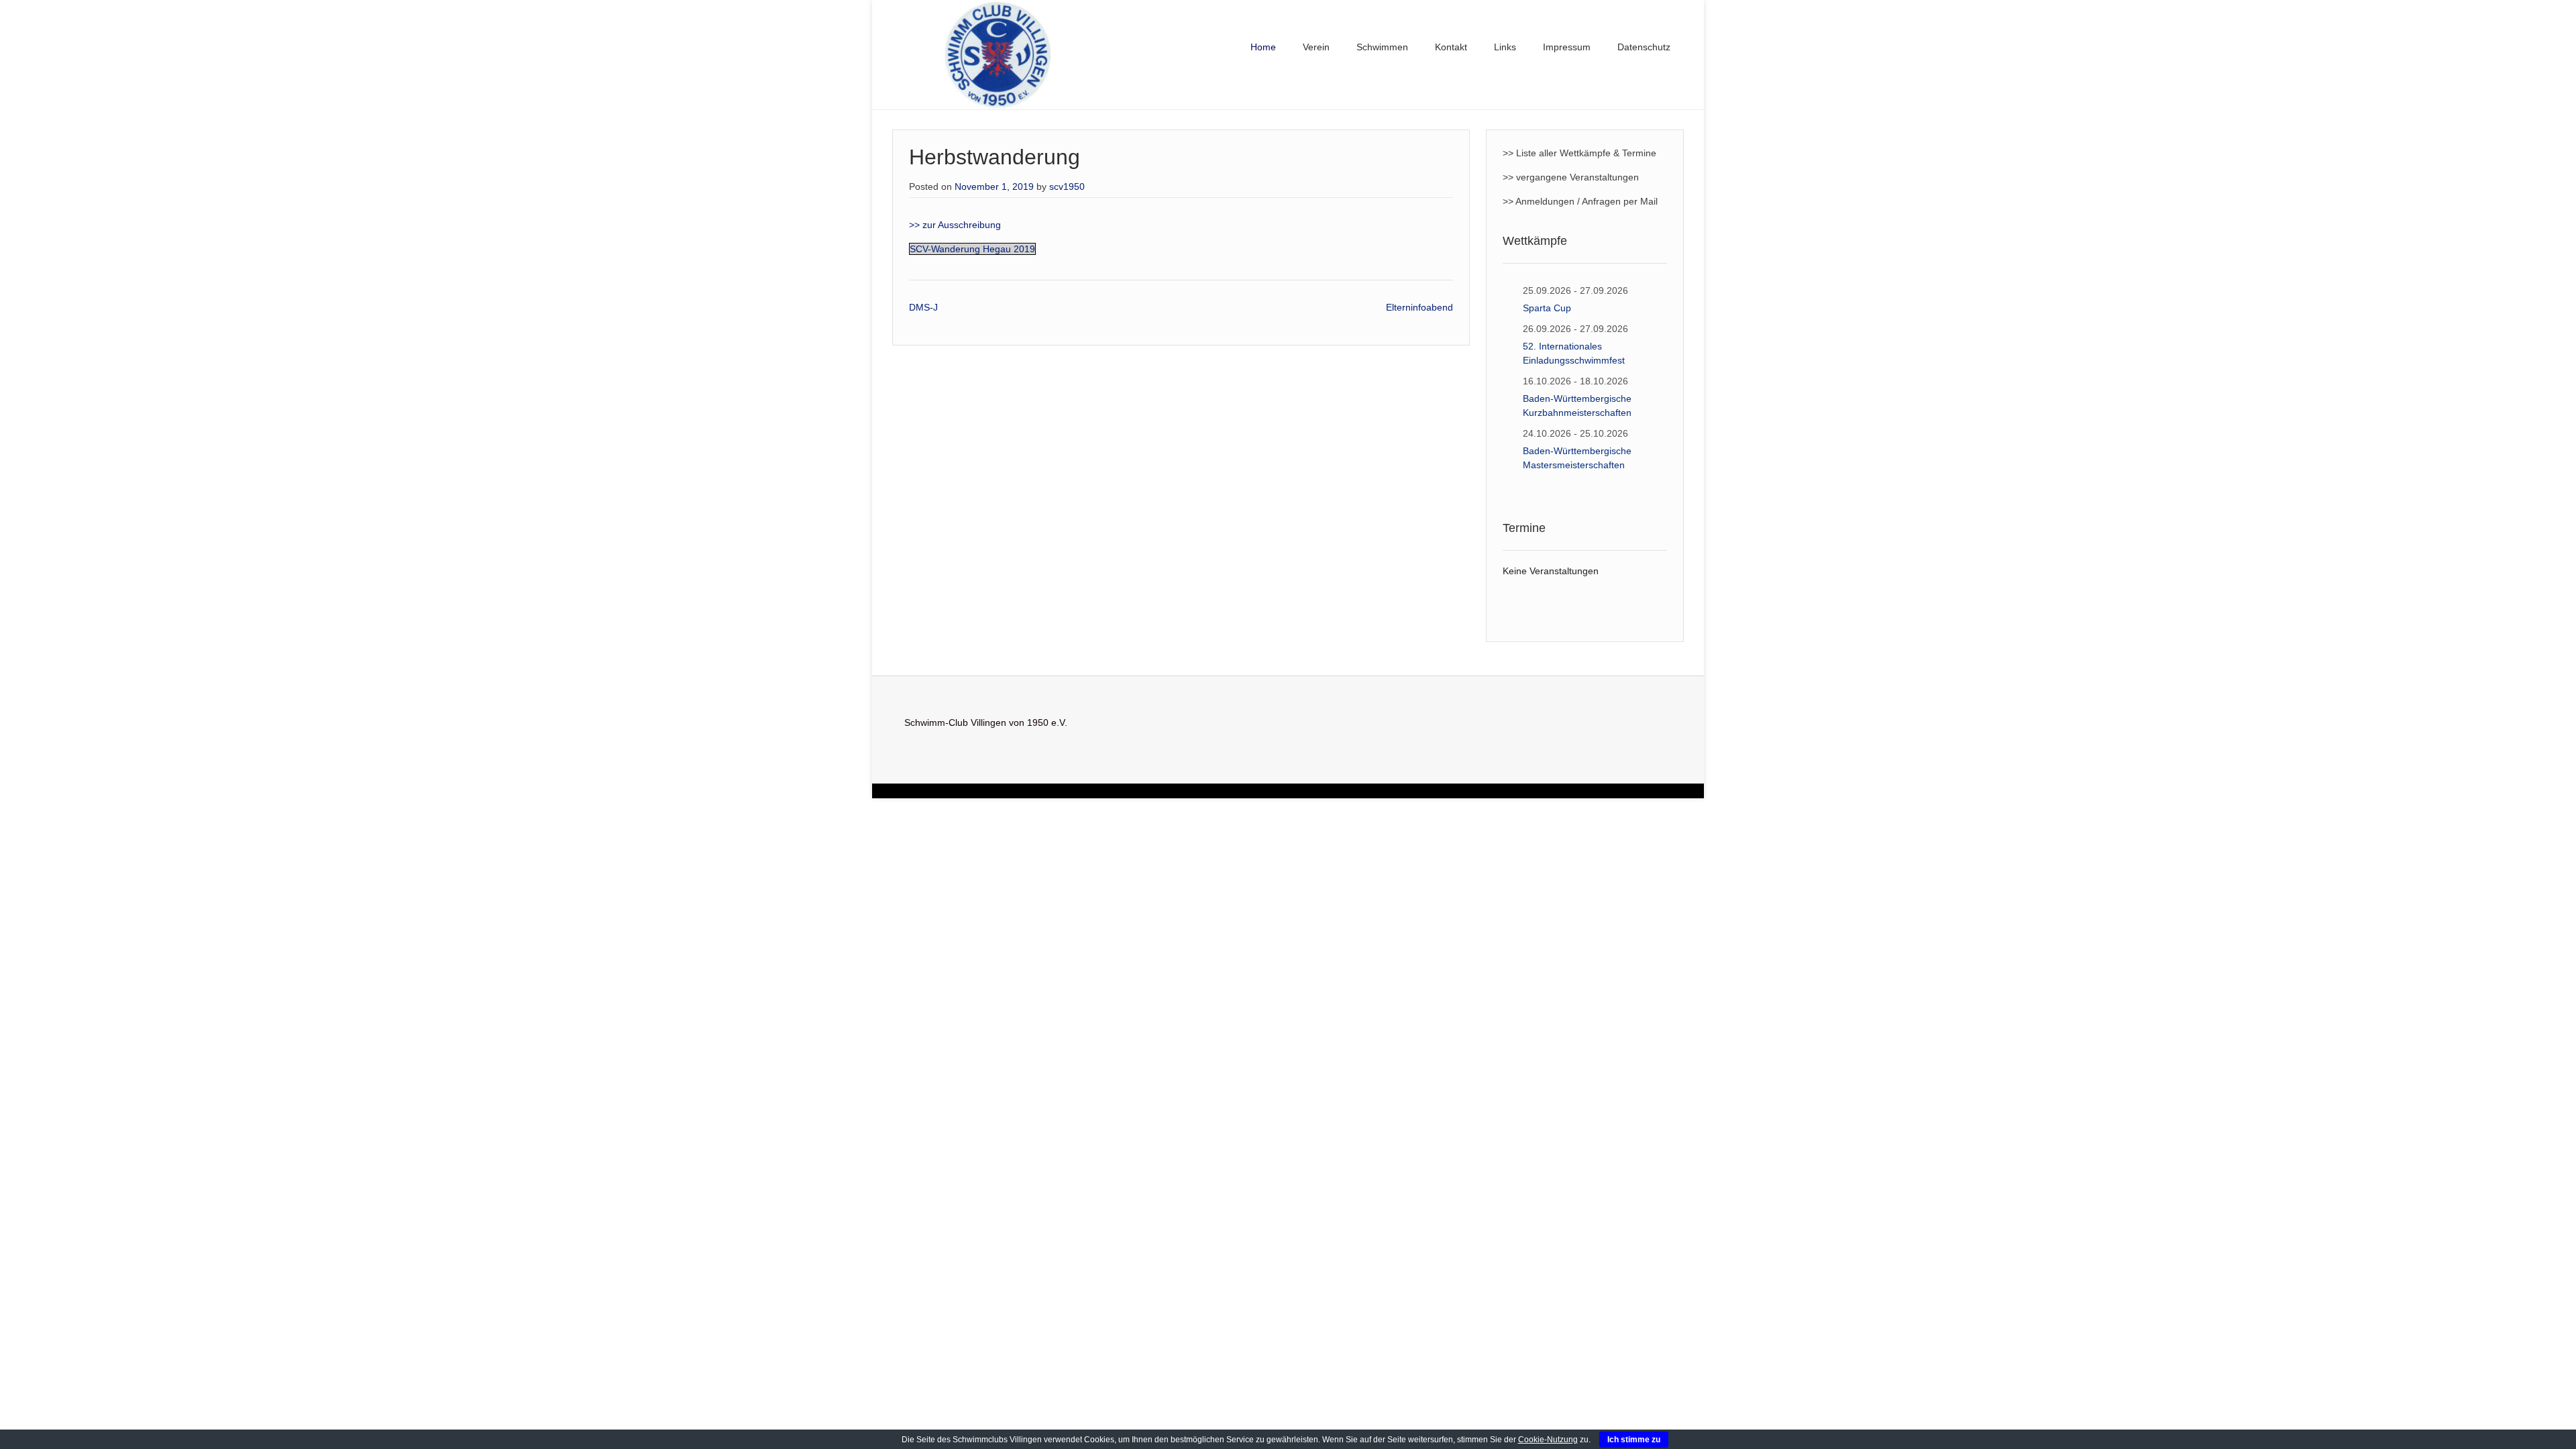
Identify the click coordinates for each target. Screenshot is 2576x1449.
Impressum (1567, 47)
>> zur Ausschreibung (955, 225)
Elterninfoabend (1419, 307)
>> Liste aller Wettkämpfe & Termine (1579, 153)
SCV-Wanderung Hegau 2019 (972, 249)
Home (1263, 47)
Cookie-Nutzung (1548, 1440)
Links (1505, 47)
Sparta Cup (1547, 308)
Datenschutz (1644, 47)
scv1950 (1067, 186)
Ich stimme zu (1634, 1440)
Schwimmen (1382, 47)
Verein (1316, 47)
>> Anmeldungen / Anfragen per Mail (1580, 201)
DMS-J (923, 307)
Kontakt (1451, 47)
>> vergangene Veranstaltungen (1571, 177)
